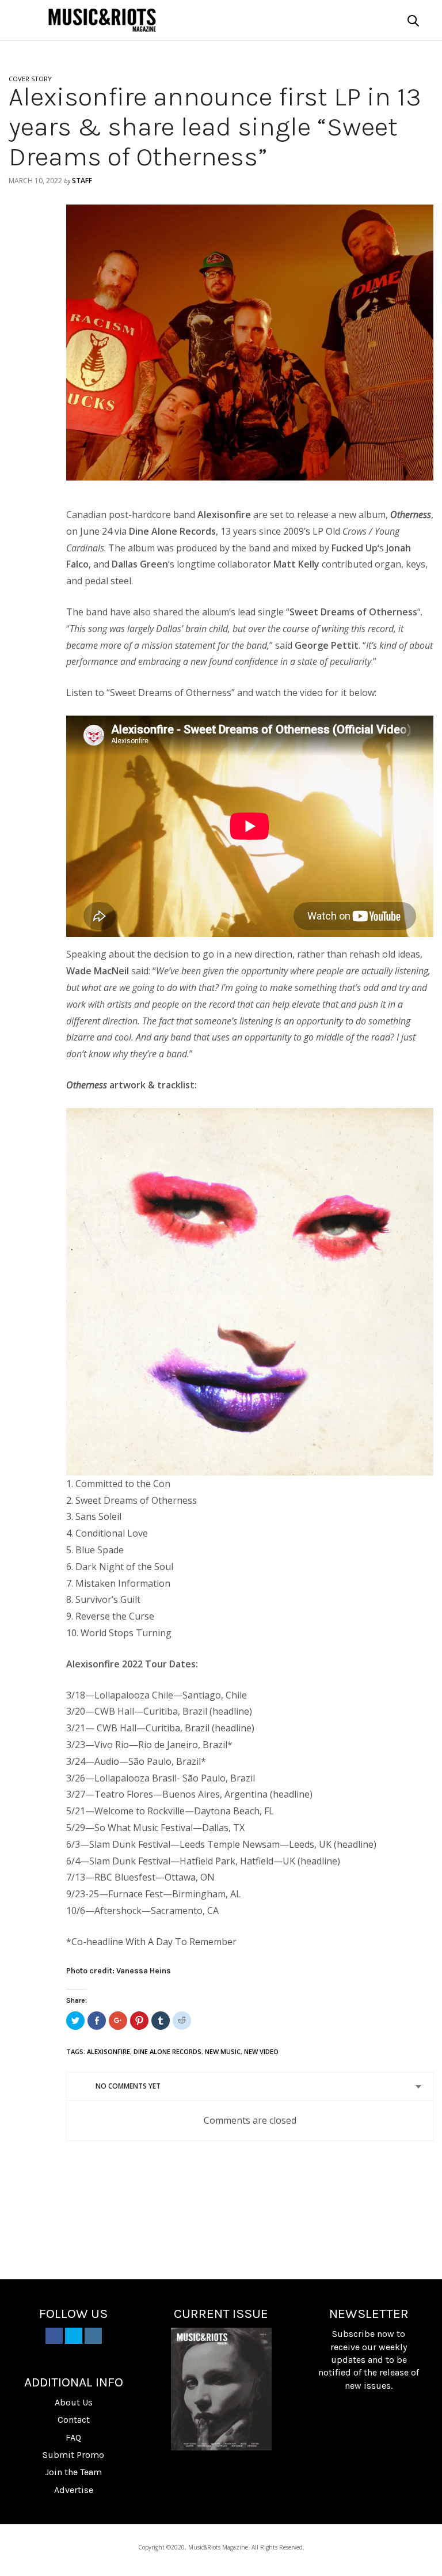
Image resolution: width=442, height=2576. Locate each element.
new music (223, 2051)
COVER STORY (30, 79)
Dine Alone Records (167, 2051)
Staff (82, 181)
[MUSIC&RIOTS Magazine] (102, 20)
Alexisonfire (108, 2051)
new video (261, 2051)
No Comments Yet (128, 2086)
